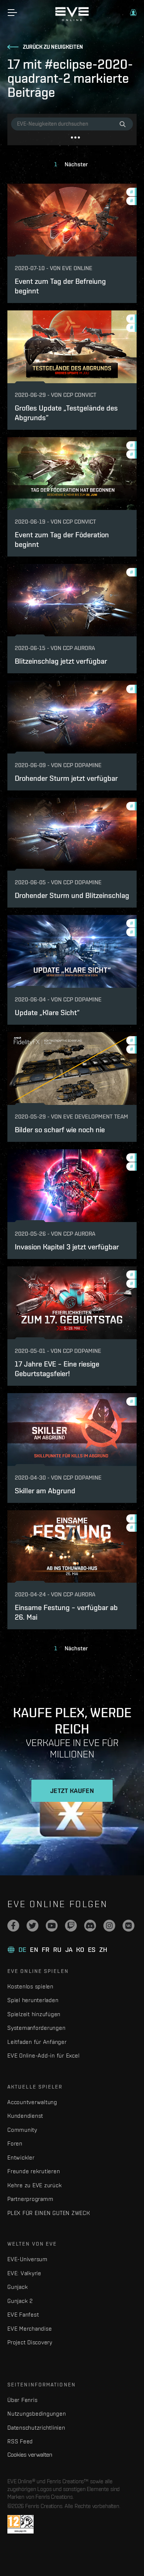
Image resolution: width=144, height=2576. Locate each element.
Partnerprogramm (30, 2199)
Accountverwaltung (32, 2102)
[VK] (128, 1926)
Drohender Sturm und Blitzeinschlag (72, 895)
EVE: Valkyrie (24, 2273)
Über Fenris (22, 2400)
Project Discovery (30, 2342)
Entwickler (21, 2158)
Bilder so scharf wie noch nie (60, 1129)
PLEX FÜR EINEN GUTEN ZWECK (49, 2213)
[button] (133, 13)
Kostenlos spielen (30, 1986)
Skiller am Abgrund (45, 1491)
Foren (15, 2143)
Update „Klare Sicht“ (47, 1012)
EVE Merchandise (30, 2329)
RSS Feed (20, 2441)
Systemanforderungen (36, 2028)
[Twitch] (71, 1926)
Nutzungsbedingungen (37, 2414)
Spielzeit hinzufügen (34, 2014)
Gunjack (18, 2287)
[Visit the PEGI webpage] (20, 2524)
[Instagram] (109, 1926)
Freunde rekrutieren (34, 2171)
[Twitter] (32, 1926)
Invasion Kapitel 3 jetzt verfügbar (67, 1247)
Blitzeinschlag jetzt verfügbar (61, 661)
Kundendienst (25, 2116)
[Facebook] (13, 1926)
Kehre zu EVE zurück (35, 2185)
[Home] (72, 19)
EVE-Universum (28, 2259)
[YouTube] (52, 1926)
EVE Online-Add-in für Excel (43, 2056)
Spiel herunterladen (33, 2000)
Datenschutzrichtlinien (36, 2428)
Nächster (76, 164)
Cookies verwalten (30, 2454)
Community (22, 2130)
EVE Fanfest (23, 2315)
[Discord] (90, 1926)
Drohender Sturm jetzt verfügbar (66, 778)
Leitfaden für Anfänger (37, 2042)
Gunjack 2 (20, 2301)
